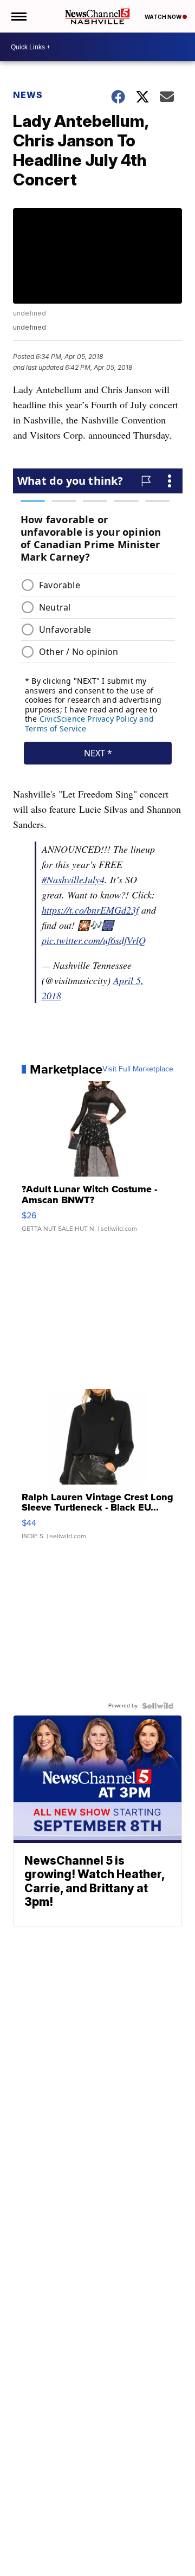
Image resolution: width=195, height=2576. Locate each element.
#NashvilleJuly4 (73, 879)
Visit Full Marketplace (138, 1069)
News (28, 95)
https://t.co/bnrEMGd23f (90, 910)
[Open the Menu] (18, 16)
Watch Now (164, 17)
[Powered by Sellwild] (158, 1706)
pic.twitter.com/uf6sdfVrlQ (94, 940)
